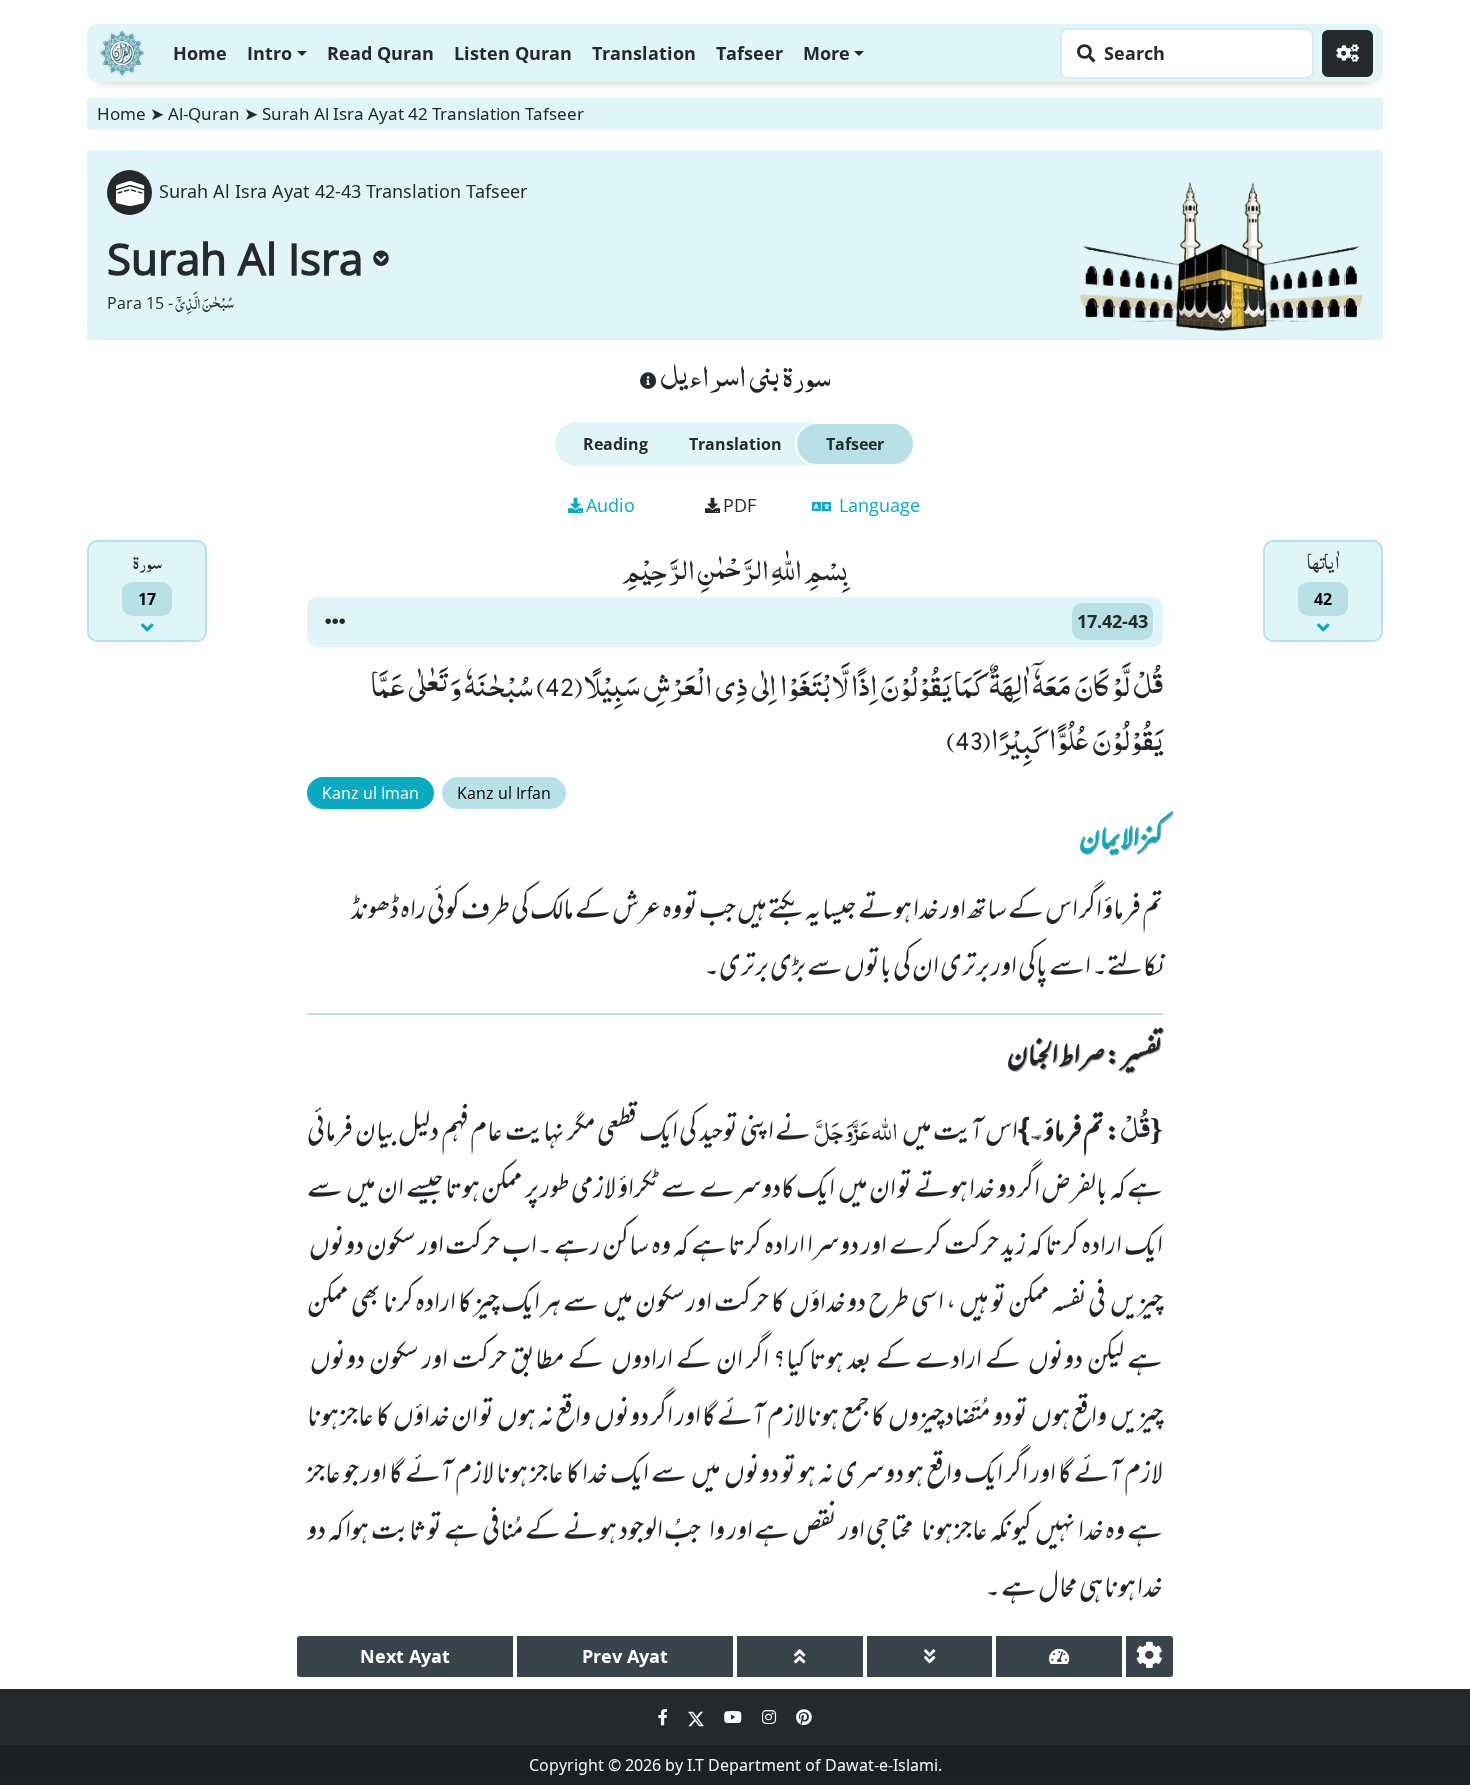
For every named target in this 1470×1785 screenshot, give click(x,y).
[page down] (930, 1656)
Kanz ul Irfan (504, 793)
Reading (615, 444)
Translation (644, 53)
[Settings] (1347, 53)
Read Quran (380, 53)
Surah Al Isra (235, 258)
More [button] (826, 53)
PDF (739, 505)
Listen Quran (513, 53)
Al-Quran (204, 113)
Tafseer (749, 53)
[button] (335, 622)
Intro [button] (269, 53)
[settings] (1149, 1656)
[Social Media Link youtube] (735, 1717)
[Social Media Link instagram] (771, 1717)
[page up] (800, 1656)
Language (877, 505)
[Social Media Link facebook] (665, 1717)
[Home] (122, 50)
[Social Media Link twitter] (698, 1717)
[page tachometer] (1059, 1656)
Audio (610, 505)
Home (200, 53)
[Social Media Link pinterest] (804, 1717)
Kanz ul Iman (370, 793)
